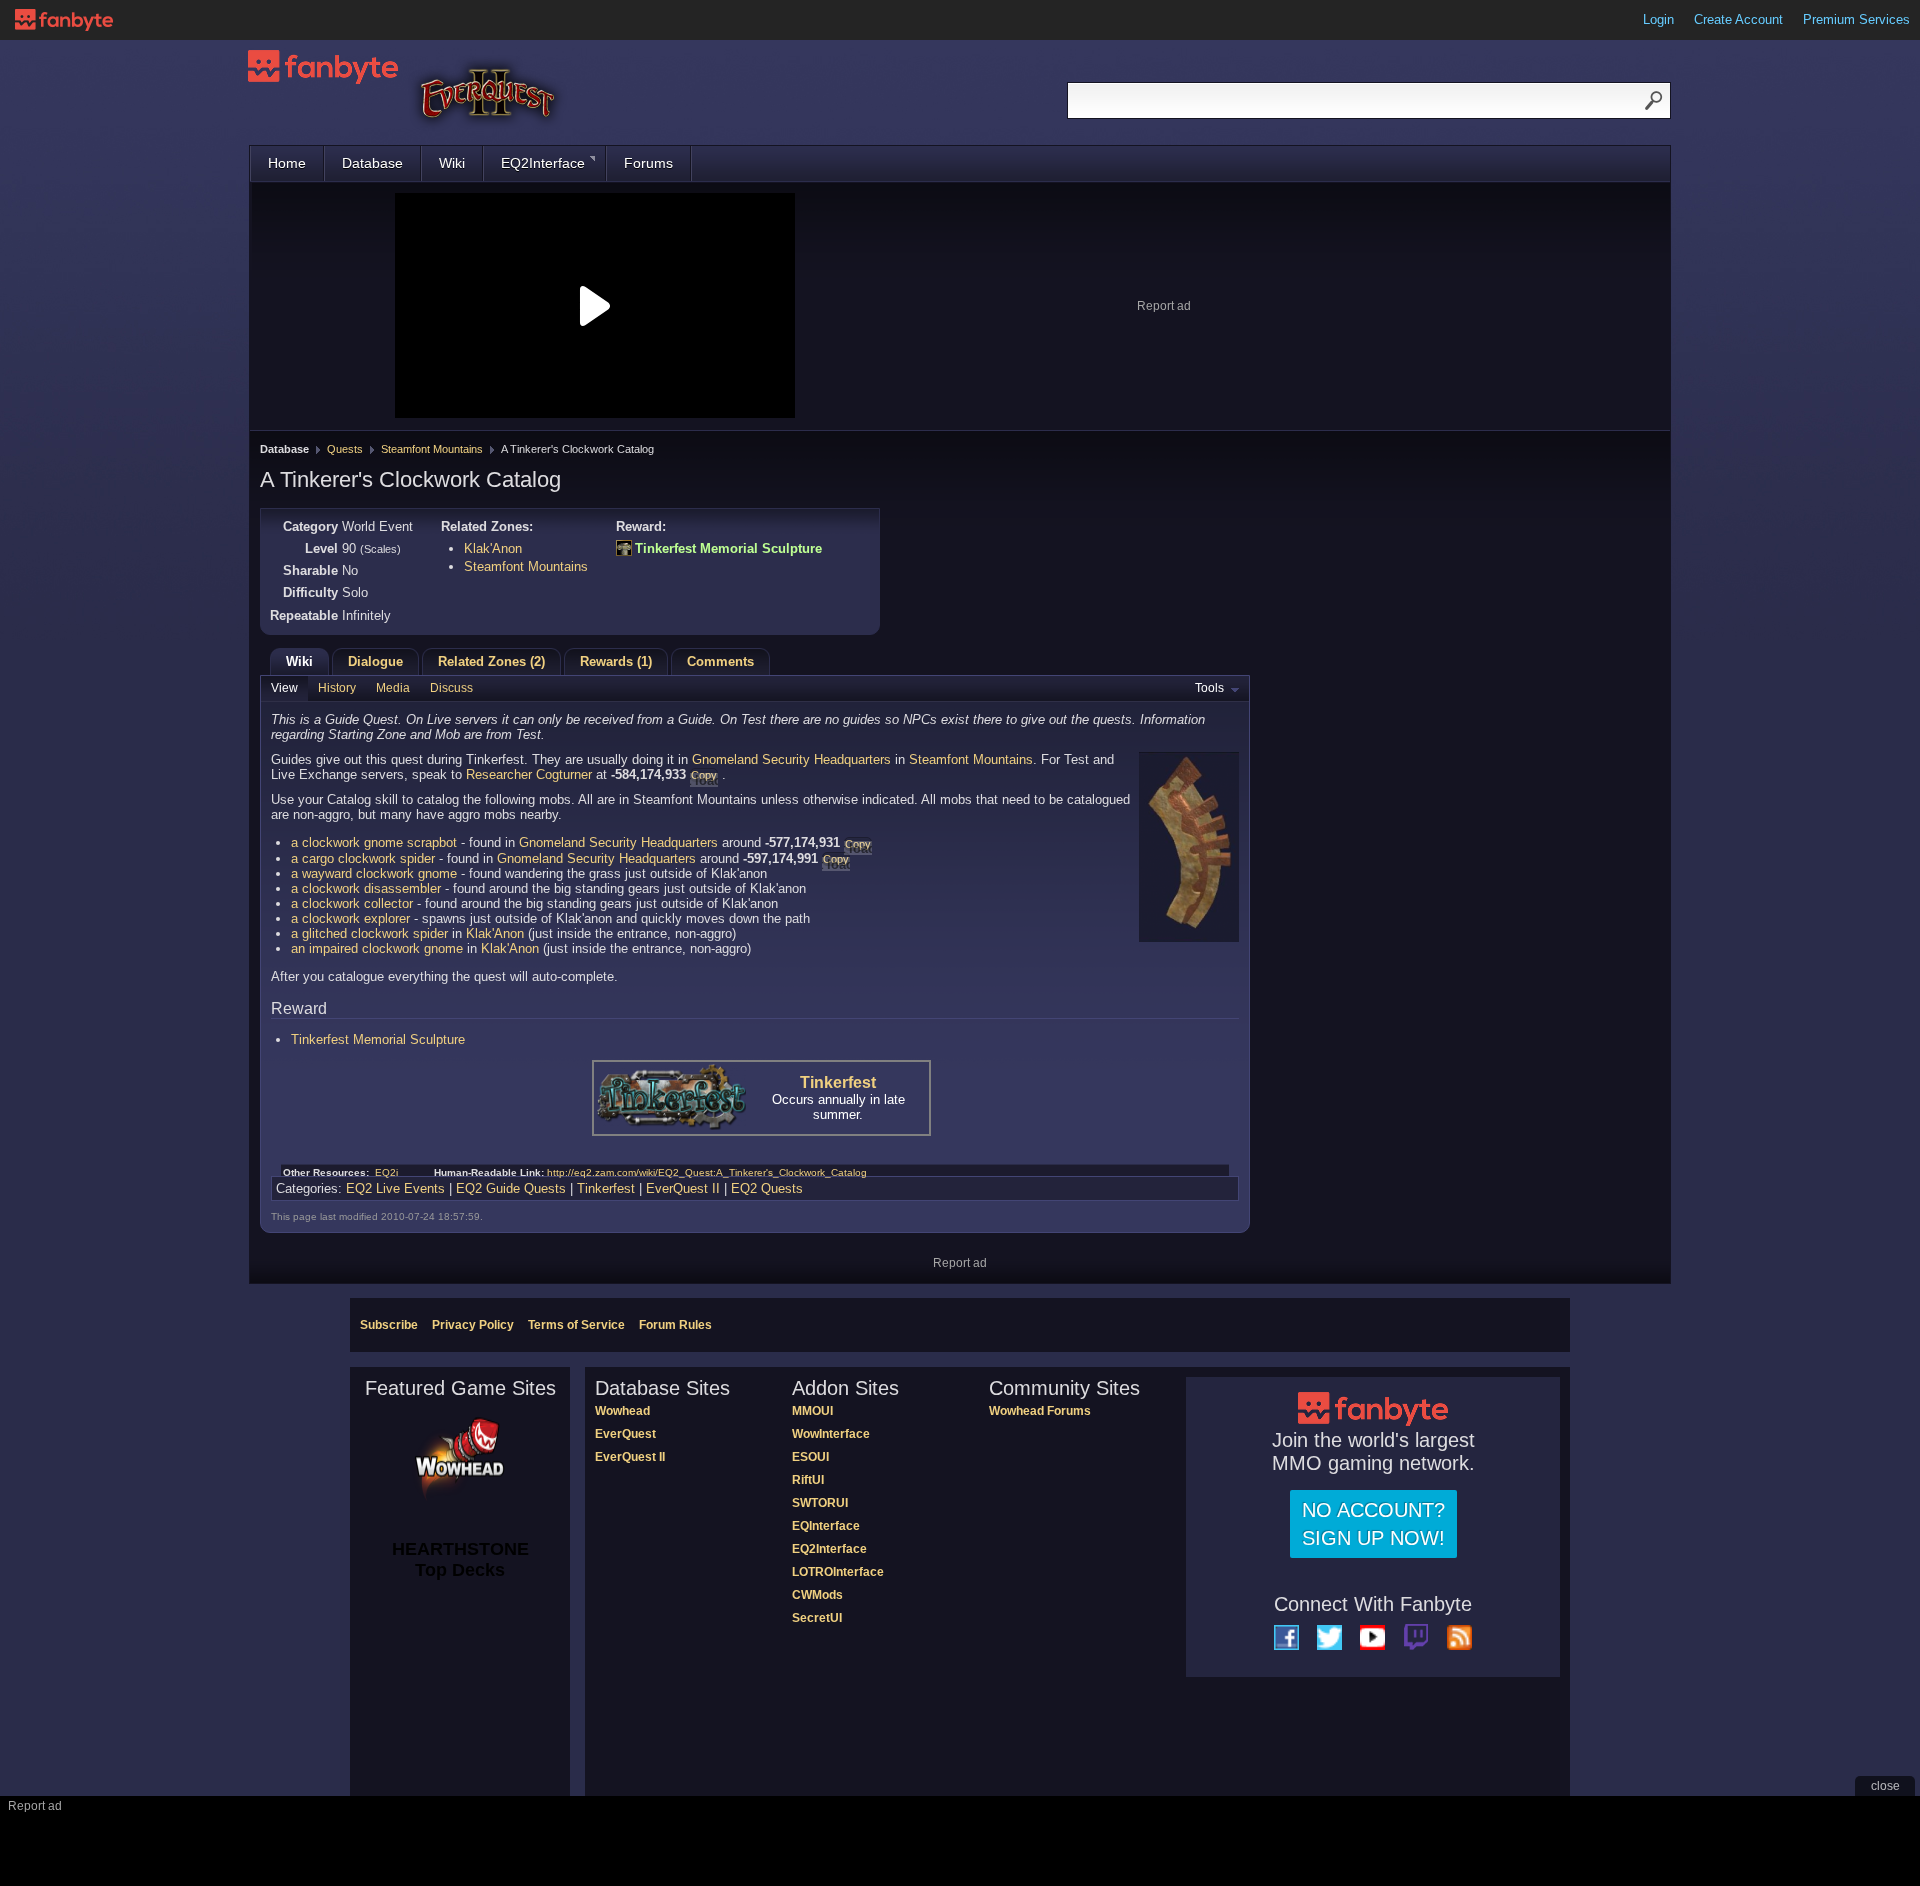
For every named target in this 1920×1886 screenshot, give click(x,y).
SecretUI (817, 1618)
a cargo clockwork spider (363, 858)
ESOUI (810, 1457)
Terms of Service (576, 1325)
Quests (345, 449)
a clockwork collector (352, 903)
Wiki (452, 163)
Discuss (451, 688)
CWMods (817, 1595)
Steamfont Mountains (432, 449)
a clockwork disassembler (366, 888)
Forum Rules (675, 1325)
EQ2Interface (543, 163)
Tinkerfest (838, 1082)
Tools (1209, 688)
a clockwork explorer (350, 918)
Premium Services (1856, 19)
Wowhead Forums (1040, 1411)
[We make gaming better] (64, 20)
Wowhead (622, 1411)
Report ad (1164, 306)
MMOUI (812, 1411)
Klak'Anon (493, 548)
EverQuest (625, 1434)
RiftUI (808, 1480)
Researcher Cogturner (529, 774)
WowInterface (831, 1434)
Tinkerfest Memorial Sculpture (728, 548)
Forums (648, 163)
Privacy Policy (473, 1325)
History (337, 688)
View (284, 688)
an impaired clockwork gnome (377, 948)
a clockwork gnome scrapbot (374, 842)
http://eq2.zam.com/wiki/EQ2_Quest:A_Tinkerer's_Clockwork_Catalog (707, 1172)
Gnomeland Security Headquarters (791, 759)
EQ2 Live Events (395, 1188)
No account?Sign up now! (1373, 1524)
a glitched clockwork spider (369, 933)
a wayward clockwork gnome (374, 873)
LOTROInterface (838, 1572)
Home (287, 163)
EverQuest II (683, 1188)
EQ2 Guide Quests (511, 1188)
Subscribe (389, 1325)
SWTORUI (820, 1503)
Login (1658, 19)
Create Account (1738, 19)
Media (393, 688)
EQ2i (386, 1172)
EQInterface (826, 1526)
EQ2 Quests (767, 1188)
